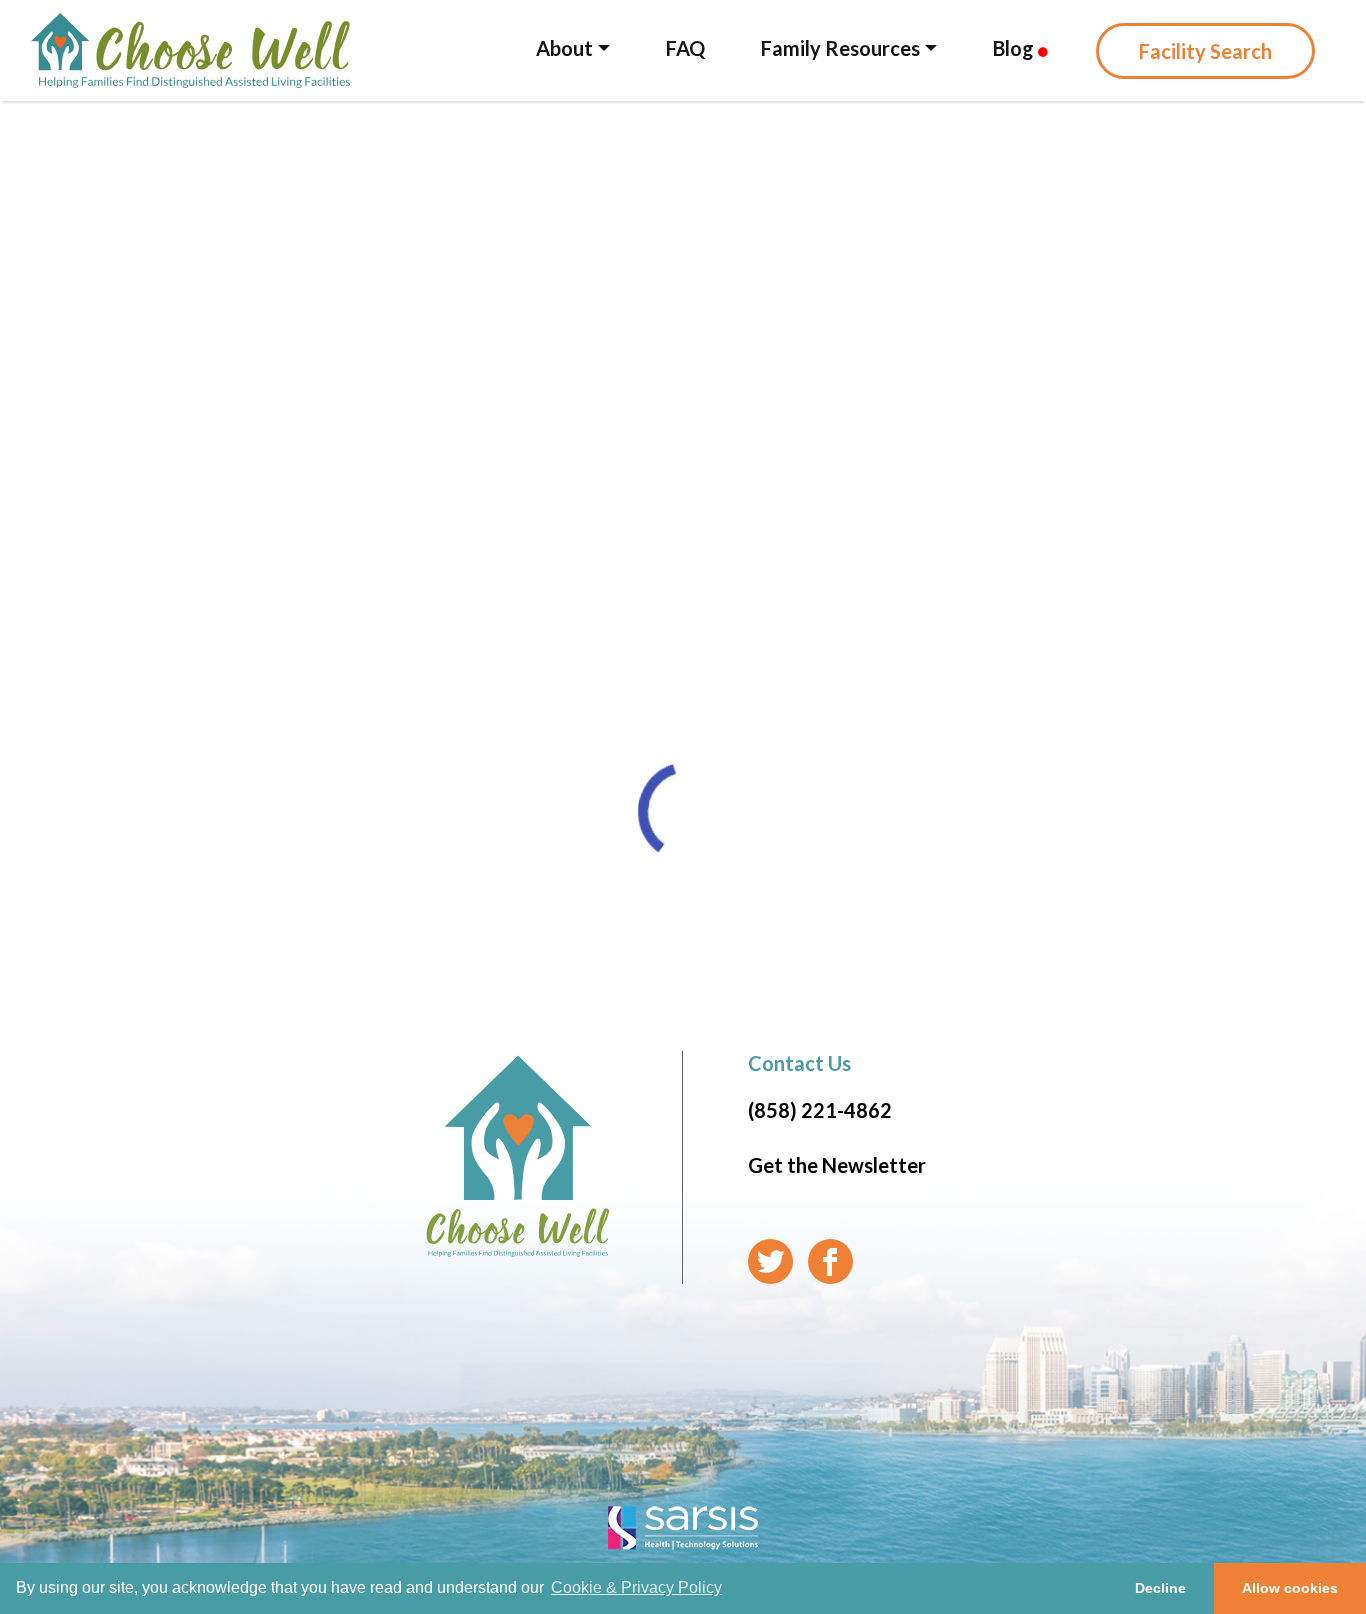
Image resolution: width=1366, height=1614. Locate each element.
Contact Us (799, 1063)
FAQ (685, 48)
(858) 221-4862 (820, 1110)
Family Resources (840, 48)
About (564, 48)
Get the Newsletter (837, 1165)
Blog (1015, 48)
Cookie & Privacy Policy (636, 1587)
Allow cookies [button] (1290, 1588)
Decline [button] (1160, 1588)
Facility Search (1205, 51)
